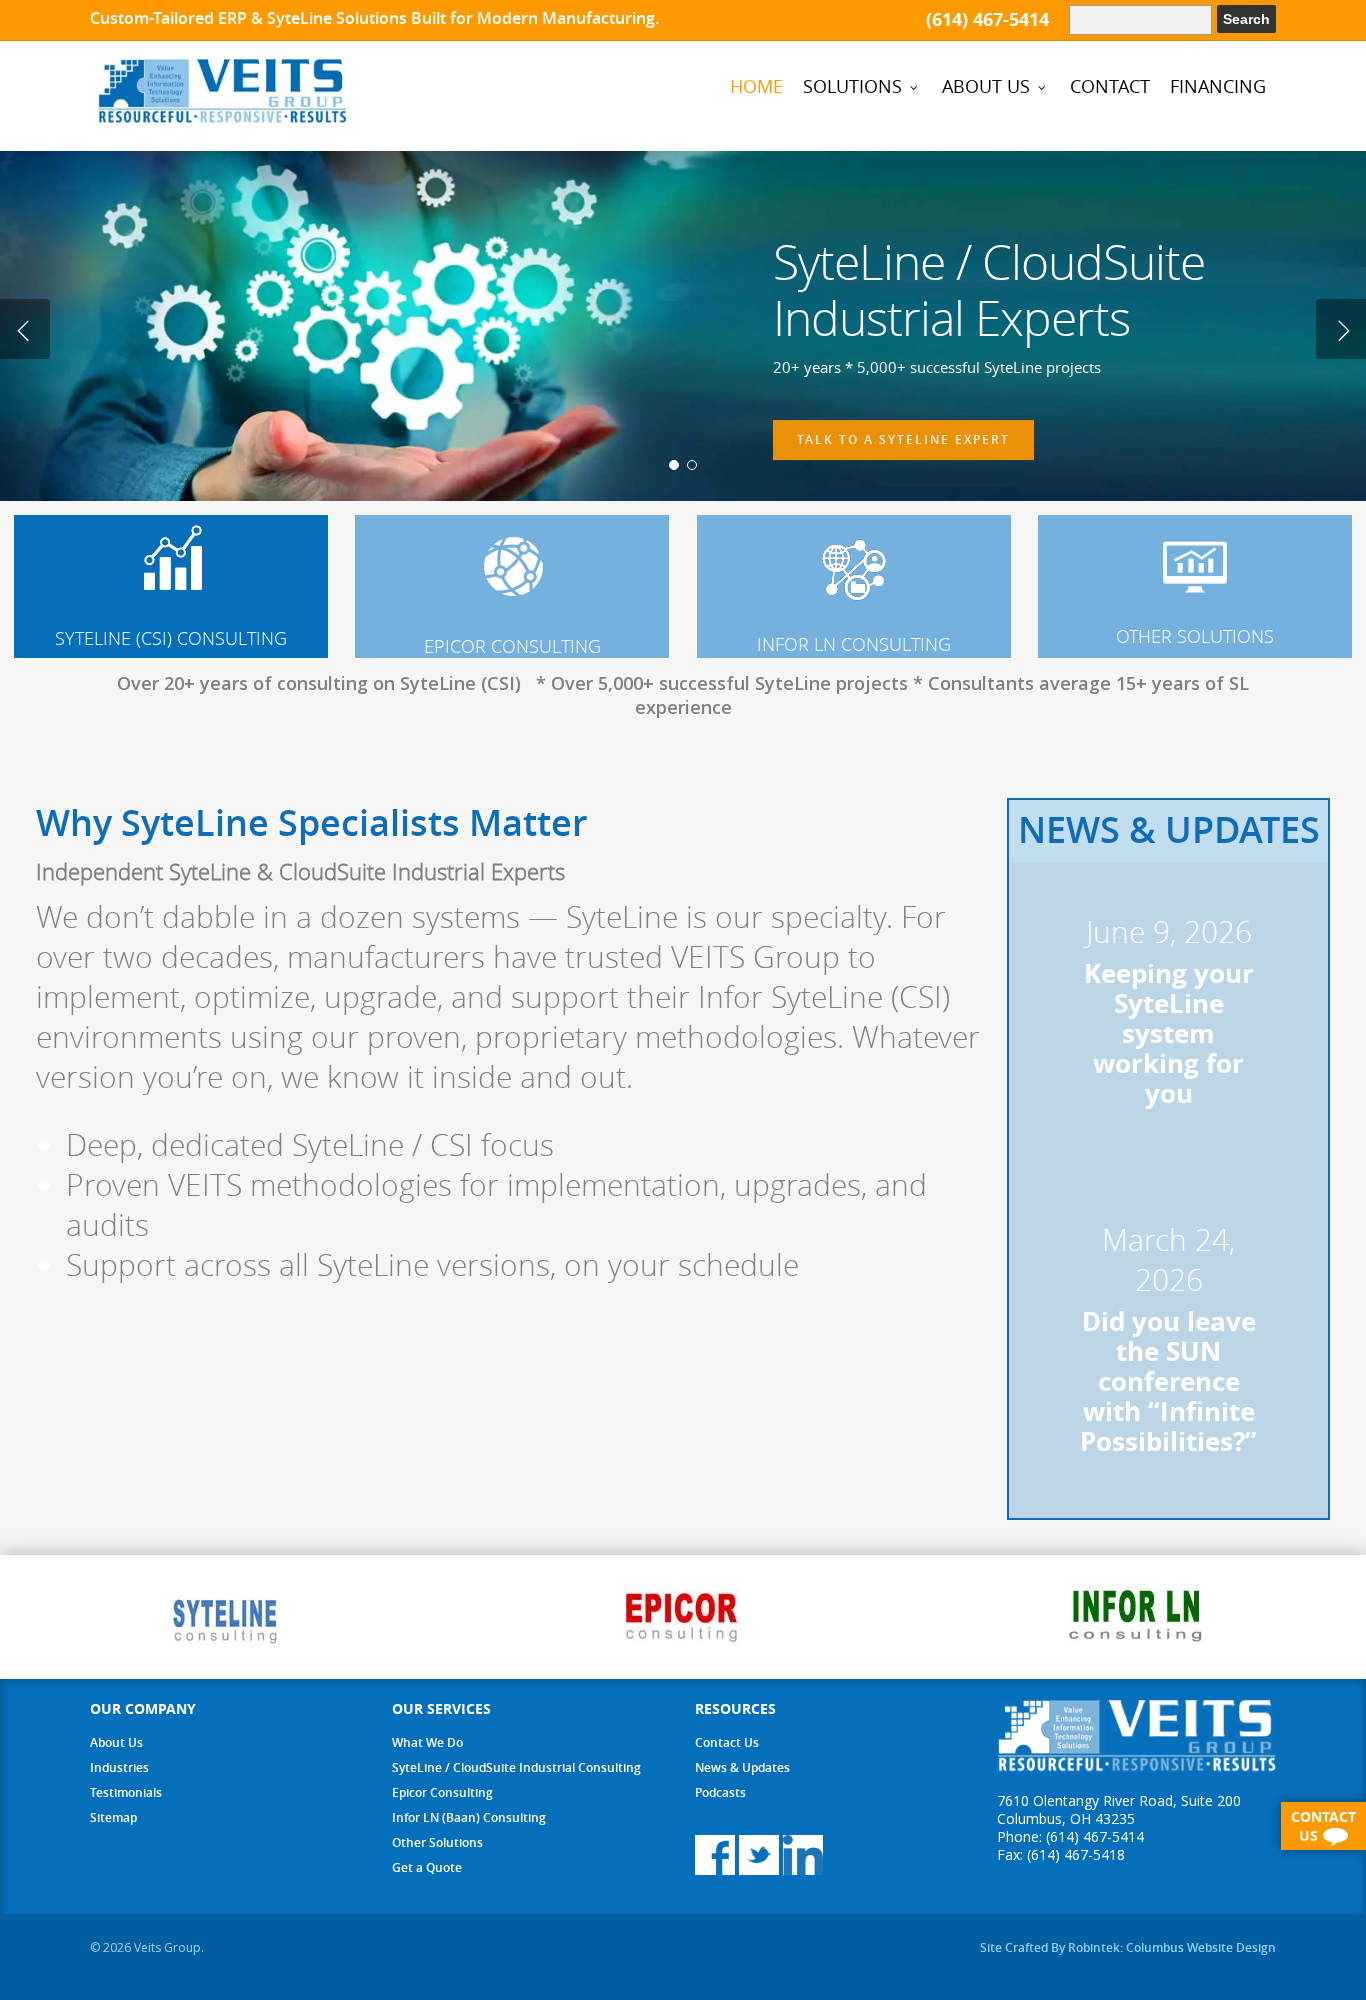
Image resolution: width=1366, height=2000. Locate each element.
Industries (119, 1767)
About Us (116, 1742)
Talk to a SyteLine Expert (903, 435)
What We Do (427, 1742)
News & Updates (742, 1767)
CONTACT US (1323, 1826)
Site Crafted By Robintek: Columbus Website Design (1128, 1947)
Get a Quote (427, 1867)
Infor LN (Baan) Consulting (469, 1817)
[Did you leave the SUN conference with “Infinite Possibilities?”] (1169, 1344)
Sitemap (113, 1817)
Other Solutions (437, 1842)
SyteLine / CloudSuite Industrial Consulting (516, 1767)
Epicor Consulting (442, 1792)
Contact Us (727, 1742)
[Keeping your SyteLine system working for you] (1169, 1016)
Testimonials (126, 1792)
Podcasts (720, 1792)
